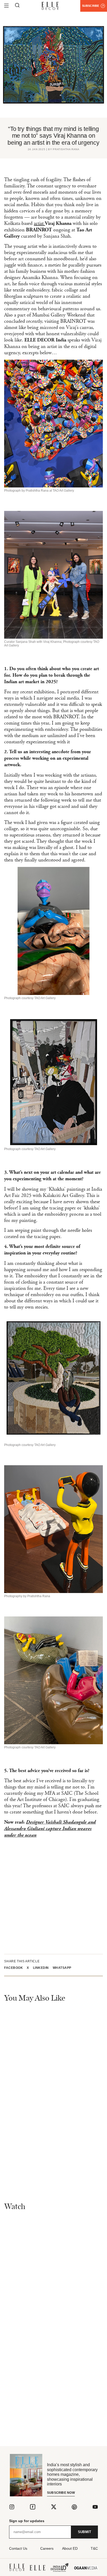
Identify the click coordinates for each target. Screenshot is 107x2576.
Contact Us (18, 2548)
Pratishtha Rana (66, 149)
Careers (47, 2548)
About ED (70, 2548)
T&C (94, 2548)
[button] (15, 1968)
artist (39, 223)
